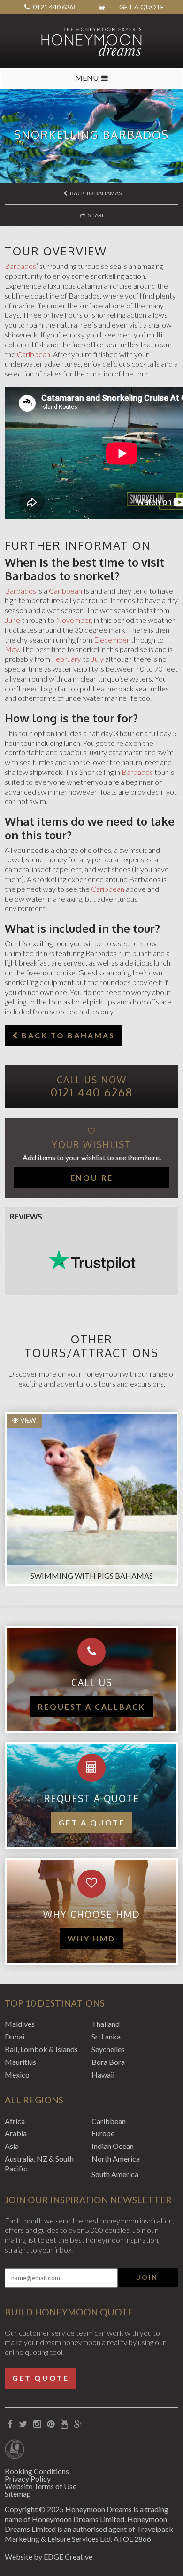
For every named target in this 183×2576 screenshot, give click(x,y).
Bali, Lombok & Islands (41, 2049)
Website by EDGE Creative (49, 2557)
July (97, 659)
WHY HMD (91, 1938)
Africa (15, 2121)
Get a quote (92, 1822)
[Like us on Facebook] (10, 2424)
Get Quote (41, 2378)
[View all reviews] (92, 1260)
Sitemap (18, 2494)
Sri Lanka (106, 2036)
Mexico (17, 2074)
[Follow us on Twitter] (23, 2424)
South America (115, 2174)
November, (74, 620)
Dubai (15, 2036)
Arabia (16, 2133)
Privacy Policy (28, 2479)
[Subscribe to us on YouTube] (65, 2424)
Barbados (20, 266)
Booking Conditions (37, 2471)
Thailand (106, 2024)
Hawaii (103, 2074)
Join (148, 2277)
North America (116, 2158)
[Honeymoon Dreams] (91, 41)
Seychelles (108, 2049)
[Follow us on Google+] (79, 2424)
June (12, 620)
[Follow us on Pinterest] (51, 2424)
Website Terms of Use (41, 2486)
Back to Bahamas (95, 193)
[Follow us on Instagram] (37, 2424)
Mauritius (20, 2062)
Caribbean (34, 354)
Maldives (20, 2024)
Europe (103, 2133)
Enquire (92, 1177)
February (66, 659)
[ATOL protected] (14, 2450)
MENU (87, 78)
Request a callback (92, 1706)
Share (96, 215)
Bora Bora (108, 2062)
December (112, 640)
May (12, 649)
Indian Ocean (113, 2146)
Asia (12, 2146)
